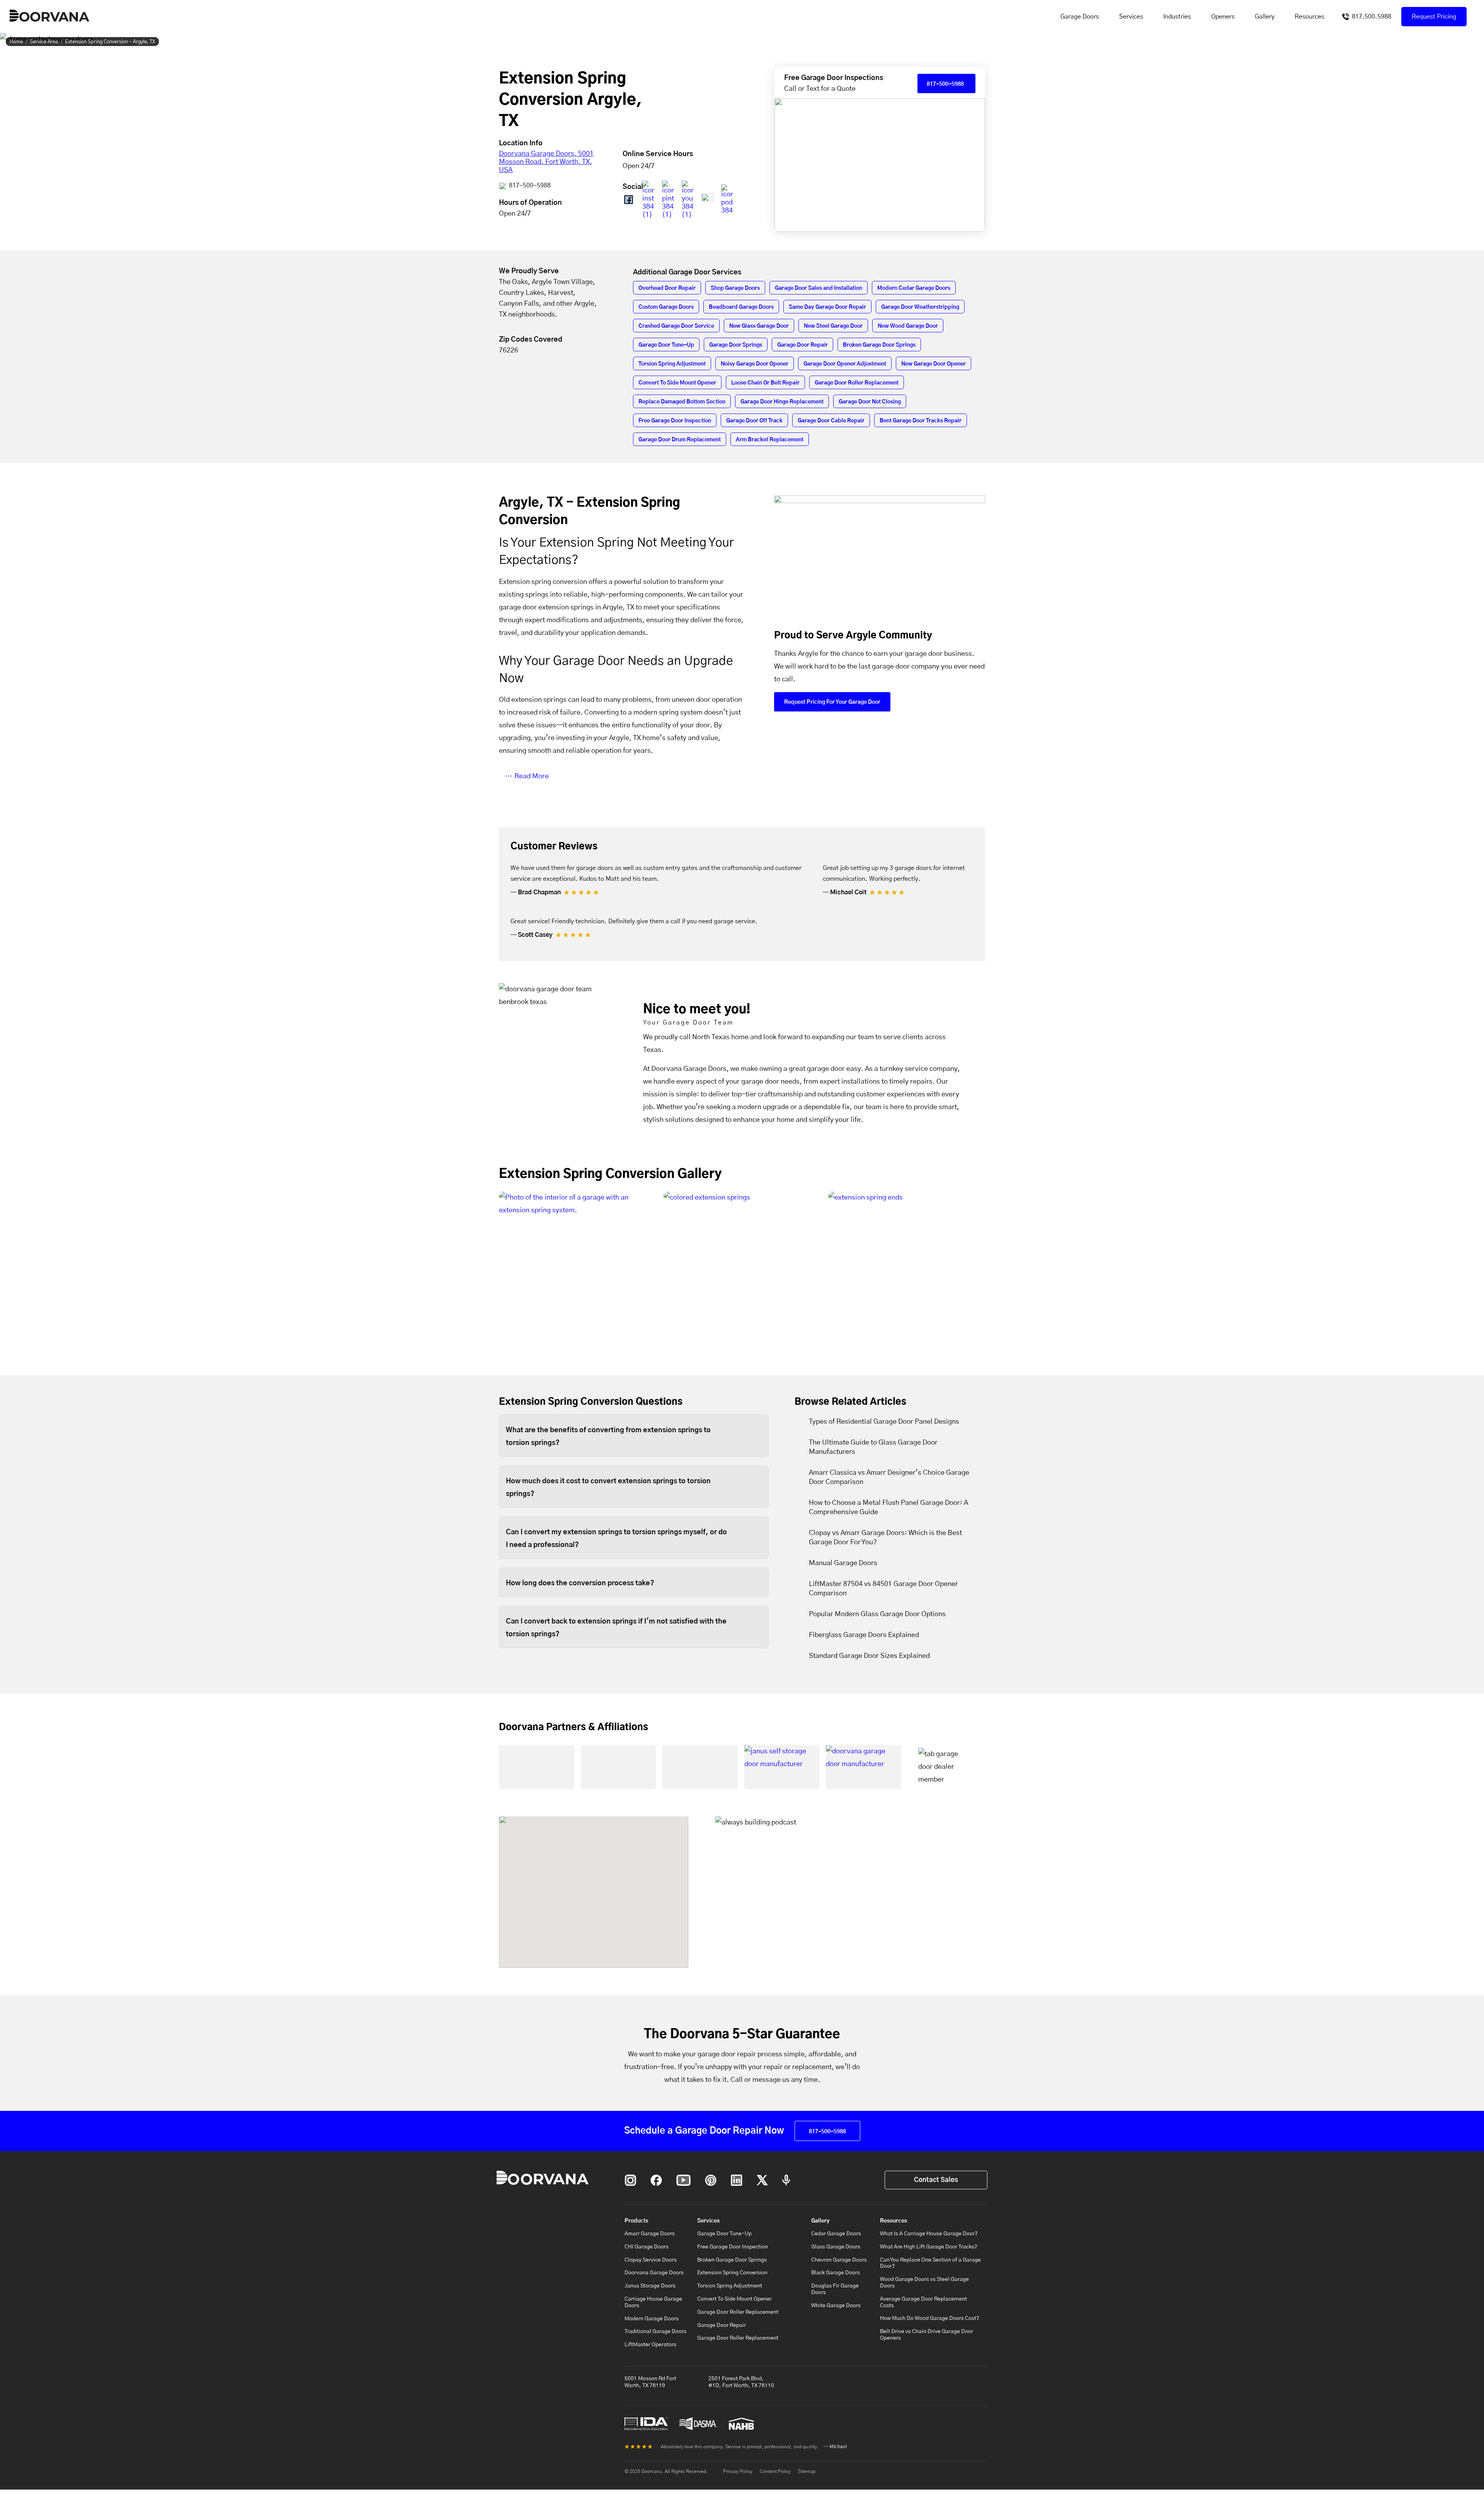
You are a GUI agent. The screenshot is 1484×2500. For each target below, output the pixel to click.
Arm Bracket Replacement (770, 440)
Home (16, 42)
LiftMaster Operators (650, 2345)
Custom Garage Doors (666, 307)
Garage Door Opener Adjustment (845, 364)
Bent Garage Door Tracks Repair (921, 421)
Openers (1223, 17)
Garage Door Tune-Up (666, 345)
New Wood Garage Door (908, 326)
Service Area (44, 42)
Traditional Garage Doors (655, 2332)
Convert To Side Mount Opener (677, 383)
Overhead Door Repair (667, 288)
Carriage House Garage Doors (653, 2302)
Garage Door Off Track (754, 421)
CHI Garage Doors (647, 2247)
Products (636, 2221)
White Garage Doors (836, 2306)
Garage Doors (1080, 17)
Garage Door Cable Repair (831, 421)
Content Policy (775, 2471)
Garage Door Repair (802, 345)
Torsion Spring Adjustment (672, 364)
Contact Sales (936, 2180)
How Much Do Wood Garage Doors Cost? (930, 2318)
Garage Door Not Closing (870, 402)
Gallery (1265, 17)
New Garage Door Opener (933, 364)
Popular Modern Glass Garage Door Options (877, 1614)
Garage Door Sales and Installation (819, 288)
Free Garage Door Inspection (675, 421)
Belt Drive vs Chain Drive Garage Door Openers (927, 2335)
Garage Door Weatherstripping (920, 307)
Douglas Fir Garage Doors (835, 2289)
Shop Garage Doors (735, 288)
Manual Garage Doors (843, 1563)
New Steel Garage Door (833, 326)
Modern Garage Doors (652, 2319)
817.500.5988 (1372, 17)
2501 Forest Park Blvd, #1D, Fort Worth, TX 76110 (741, 2382)
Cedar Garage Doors (836, 2234)
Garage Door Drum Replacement (680, 440)
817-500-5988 (529, 186)
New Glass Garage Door (759, 326)
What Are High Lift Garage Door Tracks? (929, 2247)
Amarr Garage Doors (650, 2234)
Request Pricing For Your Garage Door (832, 702)
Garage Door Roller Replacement (857, 383)
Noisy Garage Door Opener (755, 364)
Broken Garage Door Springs (879, 345)
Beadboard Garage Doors (741, 307)
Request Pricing (1434, 17)
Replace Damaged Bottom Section (682, 402)
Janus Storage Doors (650, 2286)
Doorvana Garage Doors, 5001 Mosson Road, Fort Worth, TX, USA (546, 162)
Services (1131, 17)
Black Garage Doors (836, 2273)
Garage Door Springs (736, 345)
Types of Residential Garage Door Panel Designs (884, 1422)
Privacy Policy (738, 2471)
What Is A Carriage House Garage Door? (929, 2234)
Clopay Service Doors (651, 2260)
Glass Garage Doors (836, 2247)
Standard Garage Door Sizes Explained (869, 1656)
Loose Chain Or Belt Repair (765, 383)
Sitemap (807, 2471)
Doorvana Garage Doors (654, 2273)
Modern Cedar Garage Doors (914, 288)
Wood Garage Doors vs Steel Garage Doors (924, 2283)
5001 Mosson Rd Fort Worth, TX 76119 (650, 2382)
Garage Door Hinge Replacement (782, 402)
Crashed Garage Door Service (676, 326)
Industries (1177, 17)
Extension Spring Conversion (732, 2273)
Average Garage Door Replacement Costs (923, 2302)
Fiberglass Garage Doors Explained (864, 1635)
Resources (1310, 17)
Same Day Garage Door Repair (827, 307)
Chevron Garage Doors (839, 2260)
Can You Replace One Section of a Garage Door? (930, 2263)
